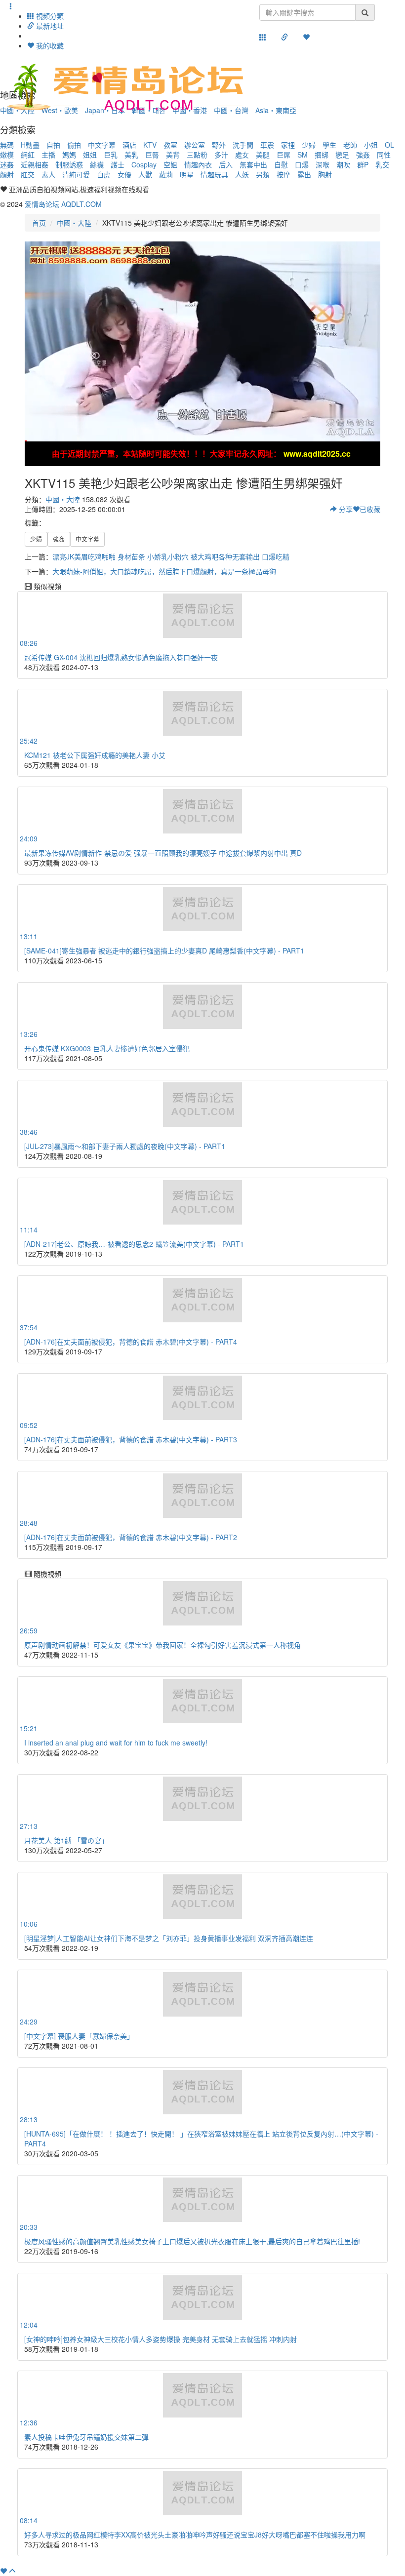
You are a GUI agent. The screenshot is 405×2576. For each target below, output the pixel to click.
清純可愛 (76, 174)
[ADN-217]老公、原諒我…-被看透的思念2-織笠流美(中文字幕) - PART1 (134, 1244)
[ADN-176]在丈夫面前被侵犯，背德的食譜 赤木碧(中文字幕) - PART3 (131, 1439)
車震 (267, 145)
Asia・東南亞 (276, 110)
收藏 (370, 509)
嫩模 (7, 155)
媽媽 (69, 155)
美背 (173, 155)
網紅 (28, 155)
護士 (118, 164)
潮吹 (343, 164)
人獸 (145, 174)
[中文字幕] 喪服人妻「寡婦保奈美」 (79, 2036)
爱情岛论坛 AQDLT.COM (63, 204)
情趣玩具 (214, 174)
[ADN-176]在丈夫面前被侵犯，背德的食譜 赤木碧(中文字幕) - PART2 (131, 1537)
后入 (226, 164)
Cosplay (144, 164)
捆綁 (322, 155)
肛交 (28, 174)
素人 (48, 174)
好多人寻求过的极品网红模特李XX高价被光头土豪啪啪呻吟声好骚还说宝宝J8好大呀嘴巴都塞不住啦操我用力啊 (195, 2535)
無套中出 (253, 164)
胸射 (325, 174)
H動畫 (30, 145)
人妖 (242, 174)
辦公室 (195, 145)
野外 (219, 145)
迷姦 (7, 164)
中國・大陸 (74, 223)
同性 (384, 155)
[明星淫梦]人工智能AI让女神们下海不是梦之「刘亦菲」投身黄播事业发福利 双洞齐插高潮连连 (169, 1938)
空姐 (170, 164)
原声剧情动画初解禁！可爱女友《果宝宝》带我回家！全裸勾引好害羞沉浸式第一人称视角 (162, 1645)
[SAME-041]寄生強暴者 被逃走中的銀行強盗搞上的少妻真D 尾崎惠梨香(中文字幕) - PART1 (164, 951)
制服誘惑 (69, 164)
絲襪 (97, 164)
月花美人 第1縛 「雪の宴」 (66, 1840)
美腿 (263, 155)
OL (389, 145)
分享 (345, 509)
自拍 (53, 145)
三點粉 (197, 155)
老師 (350, 145)
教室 (170, 145)
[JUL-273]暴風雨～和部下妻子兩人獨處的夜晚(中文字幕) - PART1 (125, 1146)
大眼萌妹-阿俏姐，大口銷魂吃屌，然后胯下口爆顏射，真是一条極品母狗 (164, 571)
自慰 (281, 164)
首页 (39, 223)
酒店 (129, 145)
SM (303, 155)
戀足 (342, 155)
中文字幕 (102, 145)
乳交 (382, 164)
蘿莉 (166, 174)
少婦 (309, 145)
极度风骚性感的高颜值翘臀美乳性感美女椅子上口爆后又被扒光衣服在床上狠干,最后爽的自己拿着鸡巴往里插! (192, 2241)
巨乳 (111, 155)
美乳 (131, 155)
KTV (150, 145)
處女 (242, 155)
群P (363, 164)
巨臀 (152, 155)
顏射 (7, 174)
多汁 (221, 155)
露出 (304, 174)
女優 (124, 174)
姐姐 (90, 155)
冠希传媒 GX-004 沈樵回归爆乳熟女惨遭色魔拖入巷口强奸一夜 (121, 657)
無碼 (7, 145)
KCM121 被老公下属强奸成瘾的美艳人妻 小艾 (95, 755)
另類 (263, 174)
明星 (187, 174)
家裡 (288, 145)
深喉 (323, 164)
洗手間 (243, 145)
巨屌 (283, 155)
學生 (329, 145)
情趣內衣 (198, 164)
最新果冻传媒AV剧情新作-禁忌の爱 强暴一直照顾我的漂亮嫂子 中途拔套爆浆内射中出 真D (163, 853)
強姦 (363, 155)
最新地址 (49, 26)
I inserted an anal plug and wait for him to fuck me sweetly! (116, 1743)
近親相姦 (35, 164)
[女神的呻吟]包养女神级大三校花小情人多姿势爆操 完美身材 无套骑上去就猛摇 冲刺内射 (161, 2339)
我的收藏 (49, 45)
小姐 (371, 145)
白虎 (104, 174)
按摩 (283, 174)
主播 (48, 155)
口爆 (302, 164)
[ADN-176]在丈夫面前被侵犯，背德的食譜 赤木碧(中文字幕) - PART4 (131, 1342)
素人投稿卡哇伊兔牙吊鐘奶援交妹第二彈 (86, 2437)
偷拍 (74, 145)
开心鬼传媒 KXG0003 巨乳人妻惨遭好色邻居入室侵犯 (107, 1048)
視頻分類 (49, 16)
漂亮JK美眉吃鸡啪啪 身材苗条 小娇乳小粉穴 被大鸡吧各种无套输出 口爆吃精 (171, 556)
